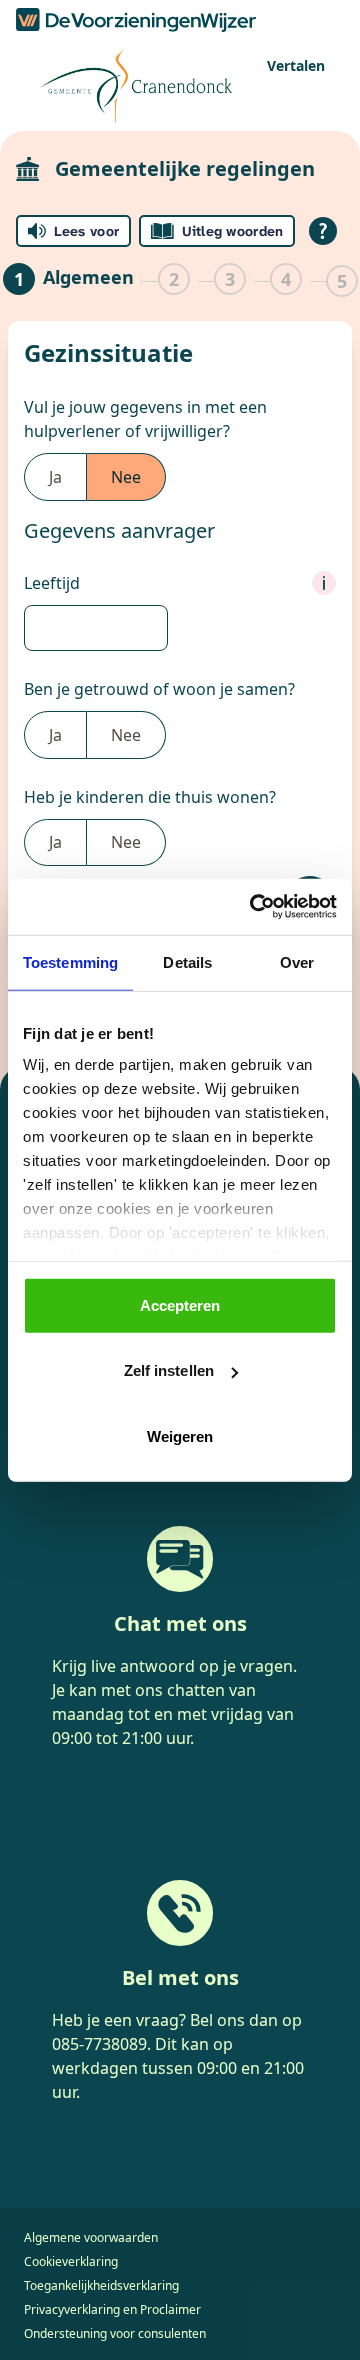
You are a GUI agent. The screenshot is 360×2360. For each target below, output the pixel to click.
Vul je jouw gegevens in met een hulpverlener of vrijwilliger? (145, 419)
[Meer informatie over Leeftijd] (324, 583)
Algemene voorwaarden (91, 2237)
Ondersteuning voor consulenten (115, 2333)
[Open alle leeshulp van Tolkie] (323, 231)
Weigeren (180, 1435)
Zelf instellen (169, 1370)
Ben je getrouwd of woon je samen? (159, 689)
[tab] (68, 281)
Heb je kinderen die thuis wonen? (150, 797)
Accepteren (180, 1304)
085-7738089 (99, 2044)
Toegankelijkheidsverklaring (101, 2285)
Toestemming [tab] (70, 961)
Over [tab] (297, 961)
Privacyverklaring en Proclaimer (112, 2309)
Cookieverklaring (71, 2261)
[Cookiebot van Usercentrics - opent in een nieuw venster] (254, 907)
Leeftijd (52, 583)
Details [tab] (187, 961)
